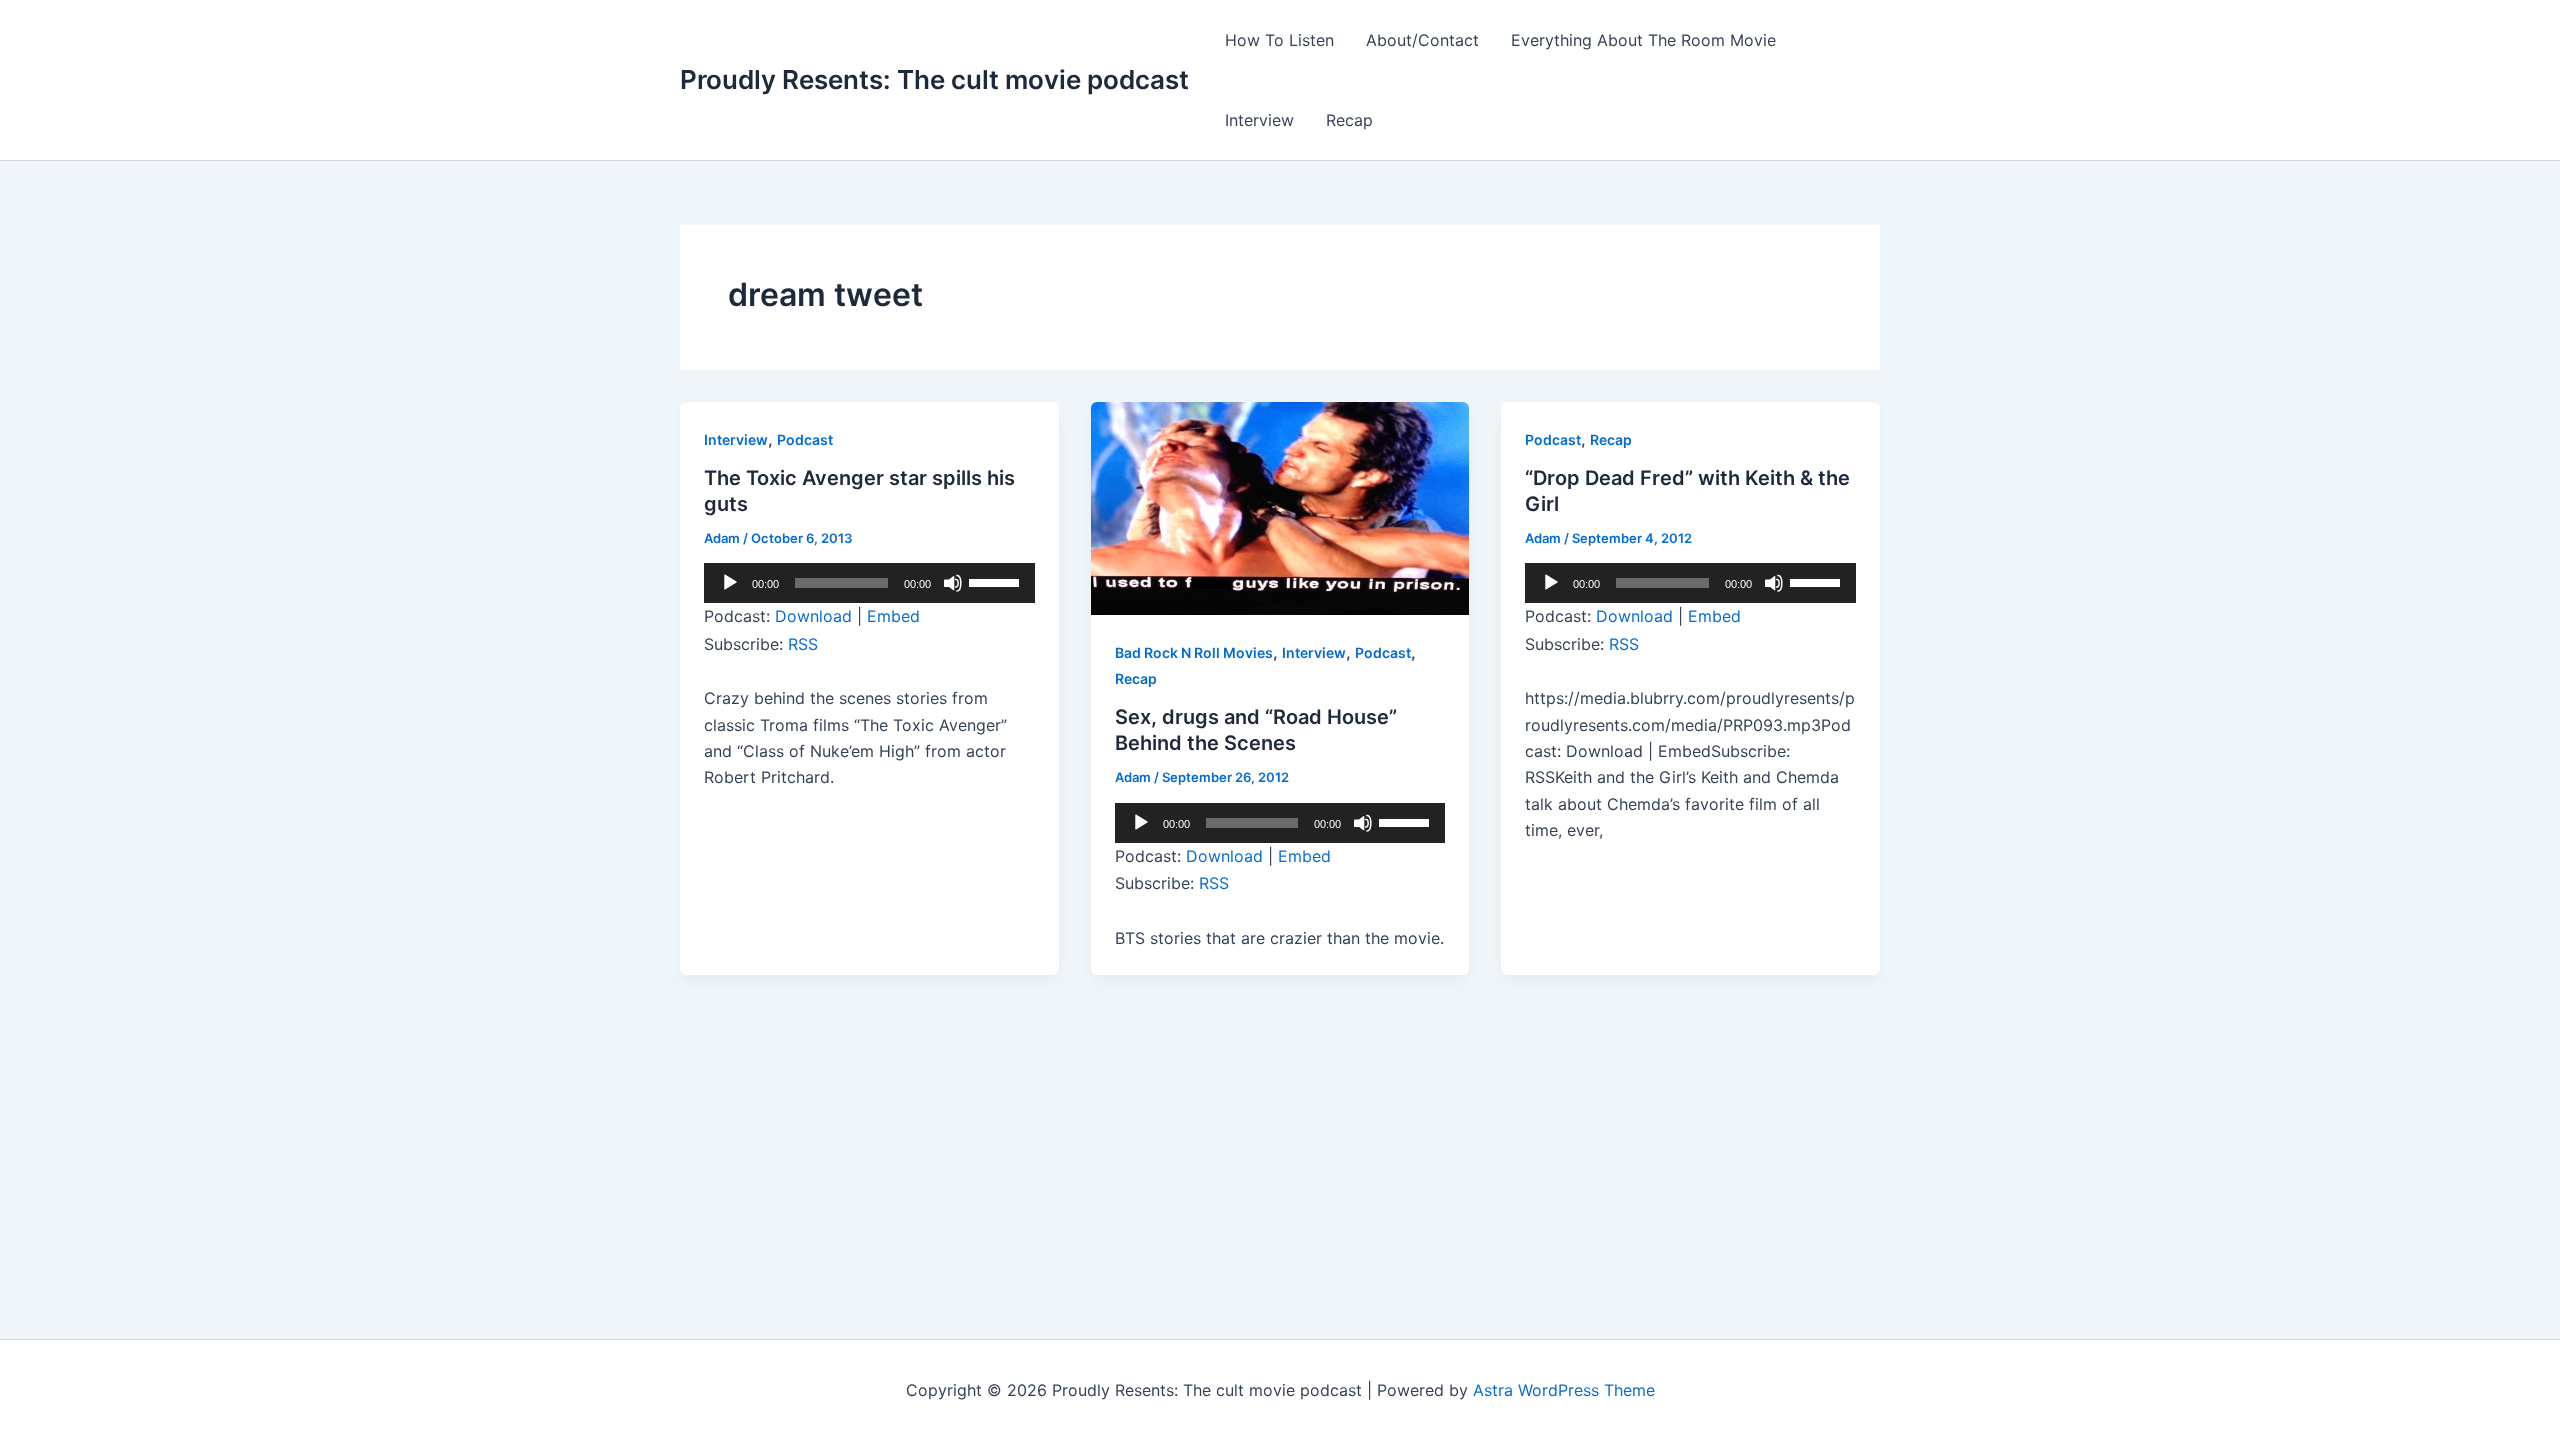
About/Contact (1422, 40)
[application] (869, 583)
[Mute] (953, 583)
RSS (803, 644)
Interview (1259, 120)
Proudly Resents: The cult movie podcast (934, 79)
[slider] (997, 581)
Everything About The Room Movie (1643, 40)
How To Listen (1279, 40)
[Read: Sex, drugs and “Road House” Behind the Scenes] (1280, 507)
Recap (1349, 120)
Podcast (805, 439)
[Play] (730, 583)
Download (813, 616)
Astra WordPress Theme (1564, 1390)
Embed (893, 616)
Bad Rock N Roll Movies (1194, 652)
